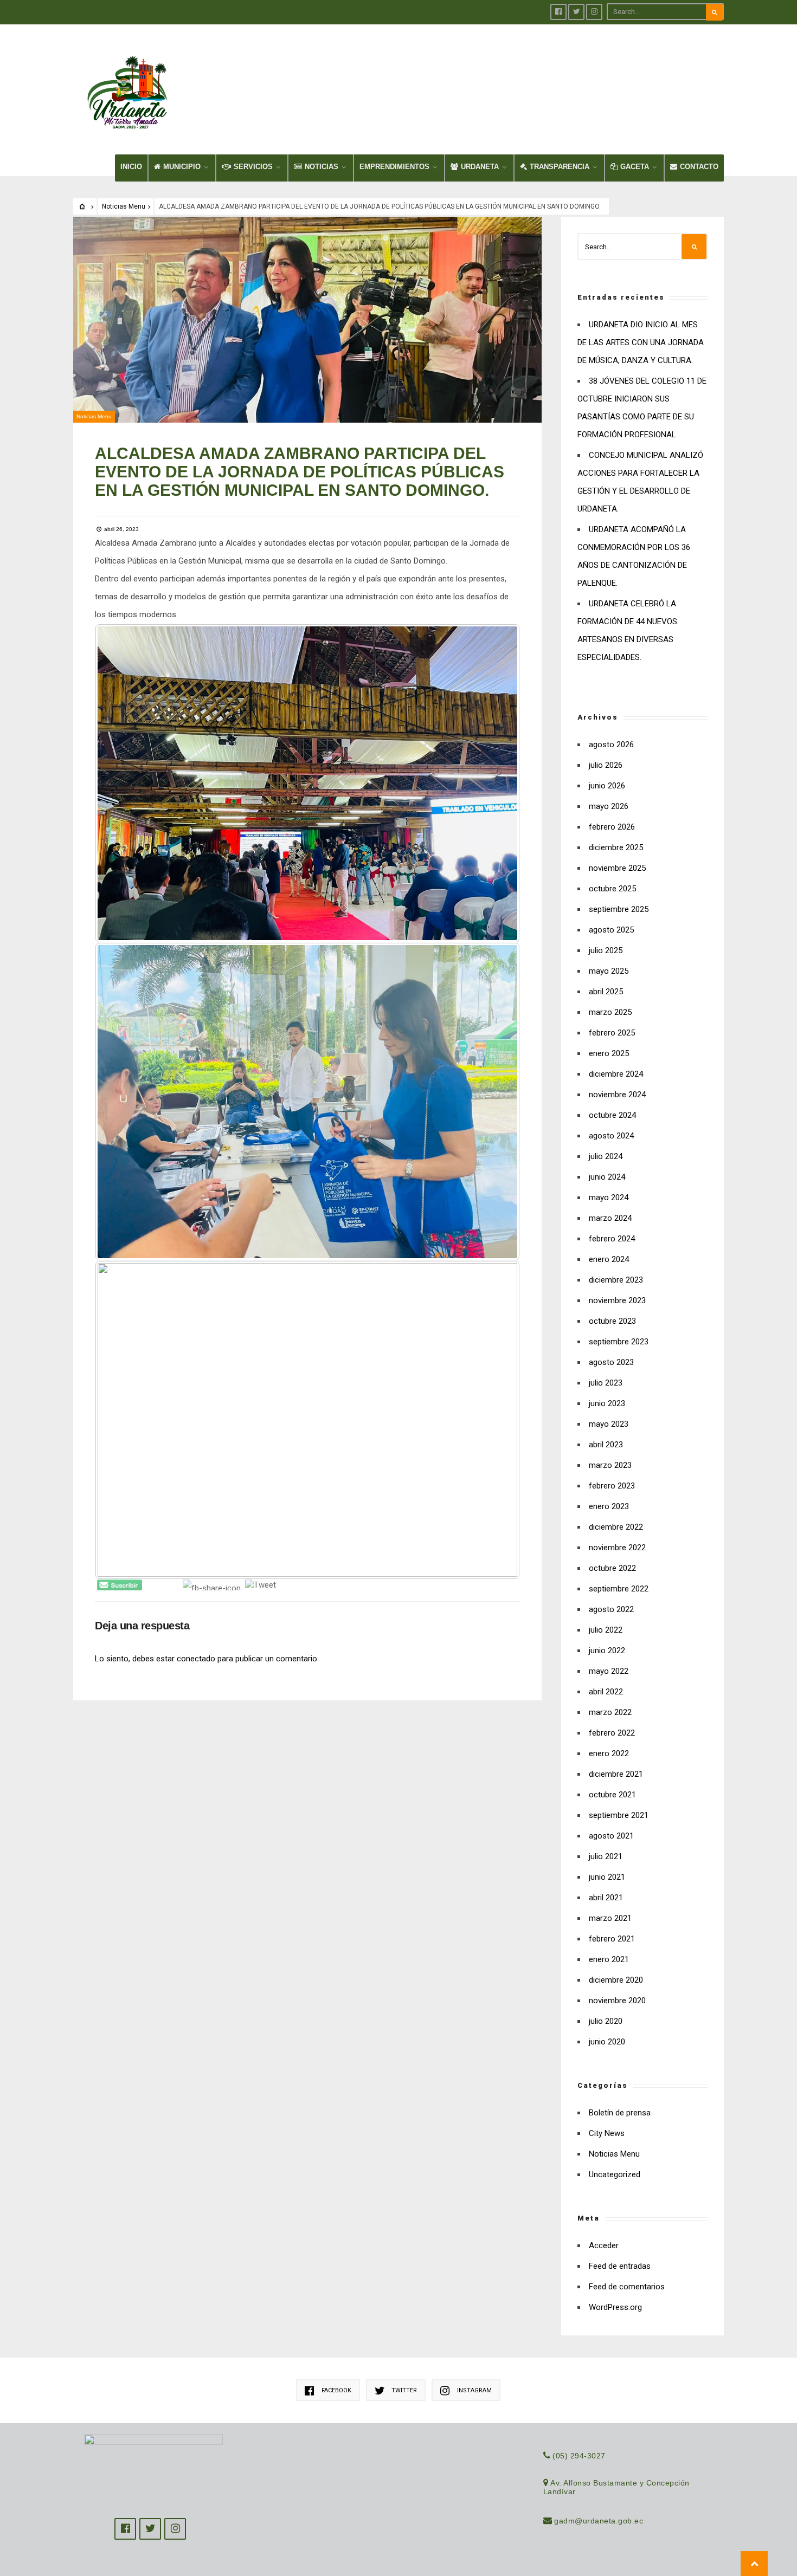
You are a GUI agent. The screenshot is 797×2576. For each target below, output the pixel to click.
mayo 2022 (609, 1671)
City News (607, 2133)
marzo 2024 (610, 1218)
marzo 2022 (610, 1712)
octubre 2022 (612, 1568)
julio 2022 (606, 1630)
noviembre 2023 (617, 1300)
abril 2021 (606, 1898)
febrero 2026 (612, 827)
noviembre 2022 (617, 1548)
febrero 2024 (612, 1239)
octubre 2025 (612, 889)
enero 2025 (609, 1053)
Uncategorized (615, 2174)
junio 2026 (607, 786)
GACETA (635, 167)
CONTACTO (699, 167)
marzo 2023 (610, 1465)
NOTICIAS (322, 167)
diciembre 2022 (616, 1527)
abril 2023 (606, 1445)
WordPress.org (615, 2307)
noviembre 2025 (617, 868)
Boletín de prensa (620, 2113)
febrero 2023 (612, 1486)
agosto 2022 (611, 1609)
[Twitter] (576, 12)
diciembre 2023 (616, 1280)
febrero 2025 (612, 1033)
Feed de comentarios (627, 2287)
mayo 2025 (609, 971)
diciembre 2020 (616, 1980)
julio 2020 (606, 2021)
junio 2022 (607, 1651)
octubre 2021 (612, 1795)
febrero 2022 (612, 1733)
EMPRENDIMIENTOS (394, 167)
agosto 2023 (611, 1362)
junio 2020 (607, 2042)
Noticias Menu (124, 206)
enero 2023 (609, 1506)
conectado (196, 1659)
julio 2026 (606, 765)
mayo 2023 (609, 1424)
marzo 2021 (610, 1918)
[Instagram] (594, 12)
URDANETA (480, 167)
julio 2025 (606, 950)
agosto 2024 (611, 1136)
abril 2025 (606, 992)
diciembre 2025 (616, 847)
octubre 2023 (612, 1321)
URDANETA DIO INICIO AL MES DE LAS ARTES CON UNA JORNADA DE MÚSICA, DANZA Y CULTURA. (641, 342)
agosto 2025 (611, 930)
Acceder (604, 2245)
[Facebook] (558, 12)
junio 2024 (607, 1177)
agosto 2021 (611, 1836)
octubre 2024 (612, 1115)
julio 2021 (606, 1856)
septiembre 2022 (619, 1589)
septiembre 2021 (619, 1815)
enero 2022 (609, 1753)
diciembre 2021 (616, 1774)
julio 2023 (606, 1383)
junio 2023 (607, 1403)
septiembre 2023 (619, 1342)
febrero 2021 (612, 1939)
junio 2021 (607, 1877)
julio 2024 (606, 1156)
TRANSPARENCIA (560, 167)
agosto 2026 (611, 745)
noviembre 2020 (617, 2001)
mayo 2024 (609, 1198)
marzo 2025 (610, 1012)
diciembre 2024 (616, 1074)
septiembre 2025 (619, 909)
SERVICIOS (253, 167)
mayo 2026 (609, 806)
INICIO (131, 167)
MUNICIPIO (182, 167)
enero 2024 (609, 1259)
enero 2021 (609, 1959)
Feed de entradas (620, 2266)
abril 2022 (606, 1692)
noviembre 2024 (617, 1095)
